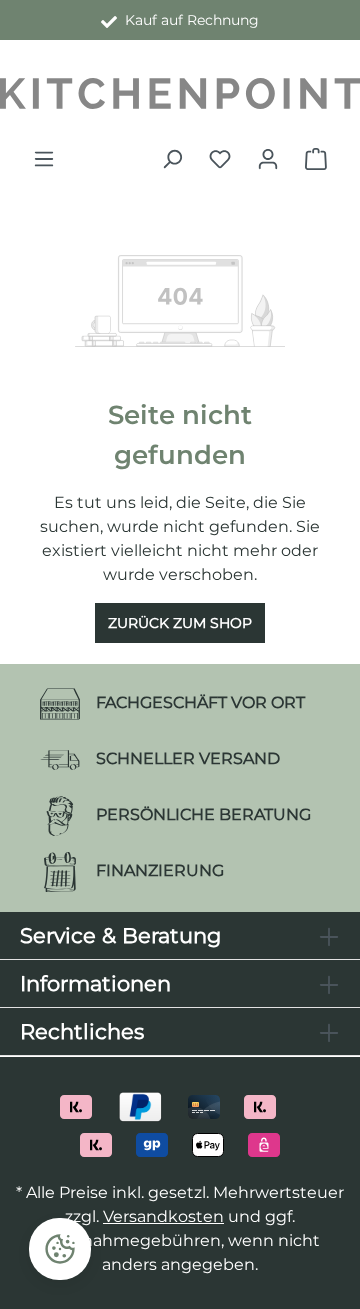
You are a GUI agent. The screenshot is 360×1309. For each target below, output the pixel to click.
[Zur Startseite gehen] (180, 93)
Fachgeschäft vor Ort (188, 20)
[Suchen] (172, 159)
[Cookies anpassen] (60, 1249)
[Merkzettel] (220, 159)
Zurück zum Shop (180, 623)
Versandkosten (163, 1216)
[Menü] (44, 159)
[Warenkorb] (316, 159)
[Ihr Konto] (268, 159)
